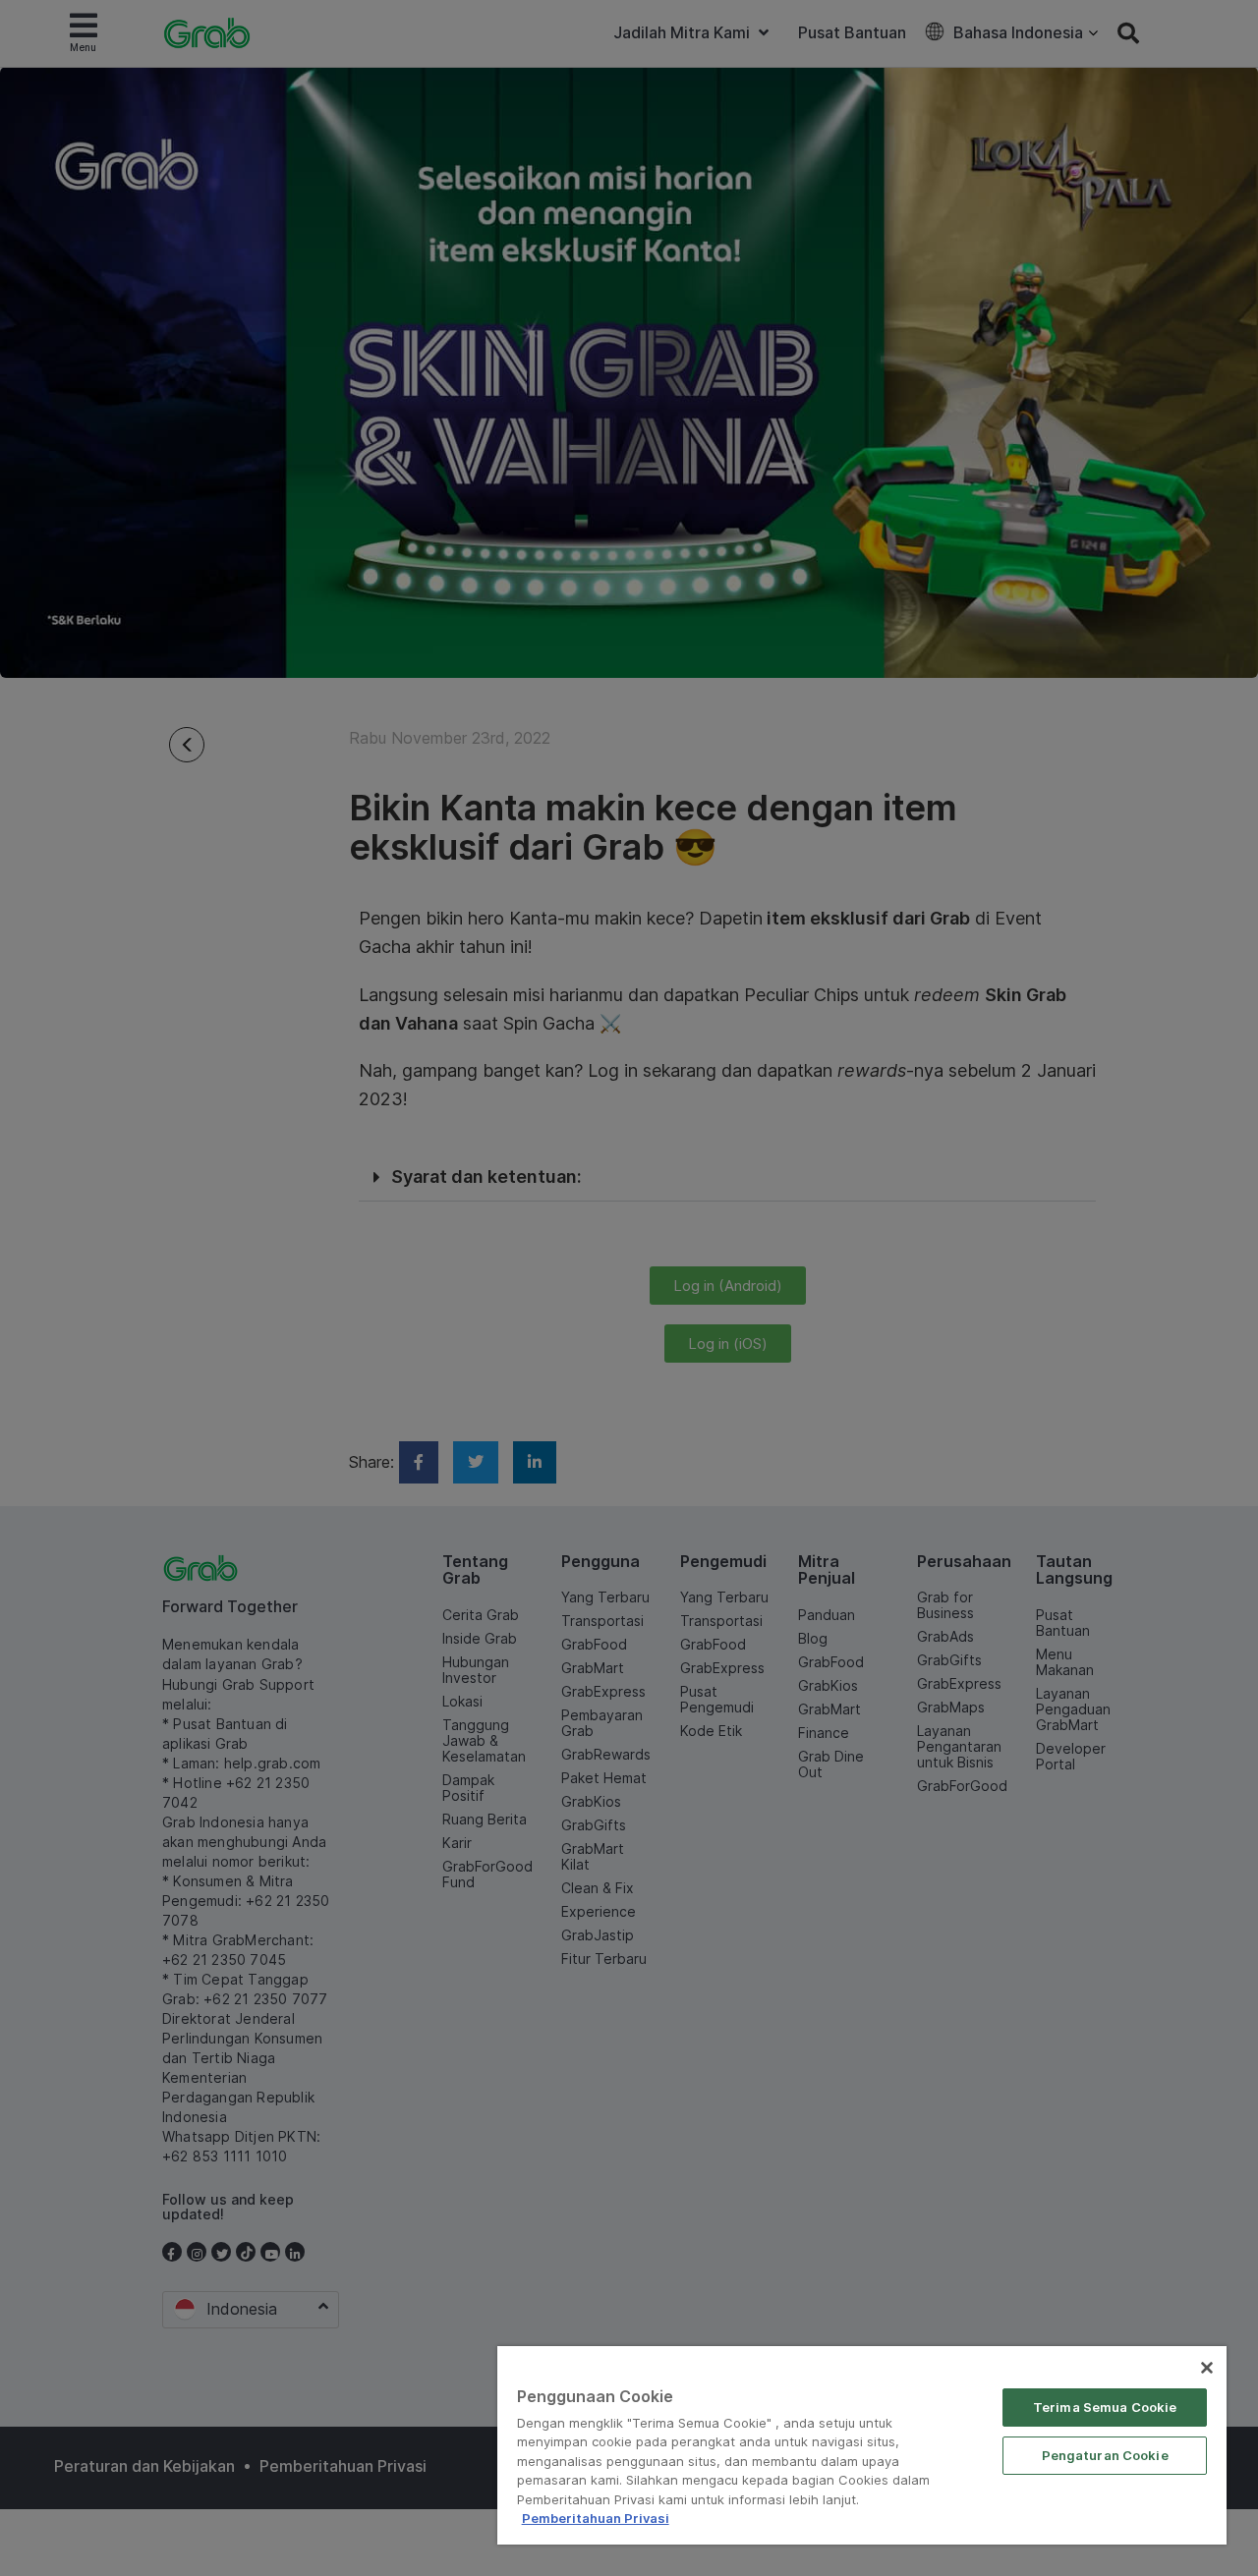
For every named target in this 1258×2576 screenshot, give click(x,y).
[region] (862, 2445)
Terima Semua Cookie (1105, 2407)
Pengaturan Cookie (1105, 2455)
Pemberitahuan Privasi (596, 2518)
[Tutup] (1207, 2368)
